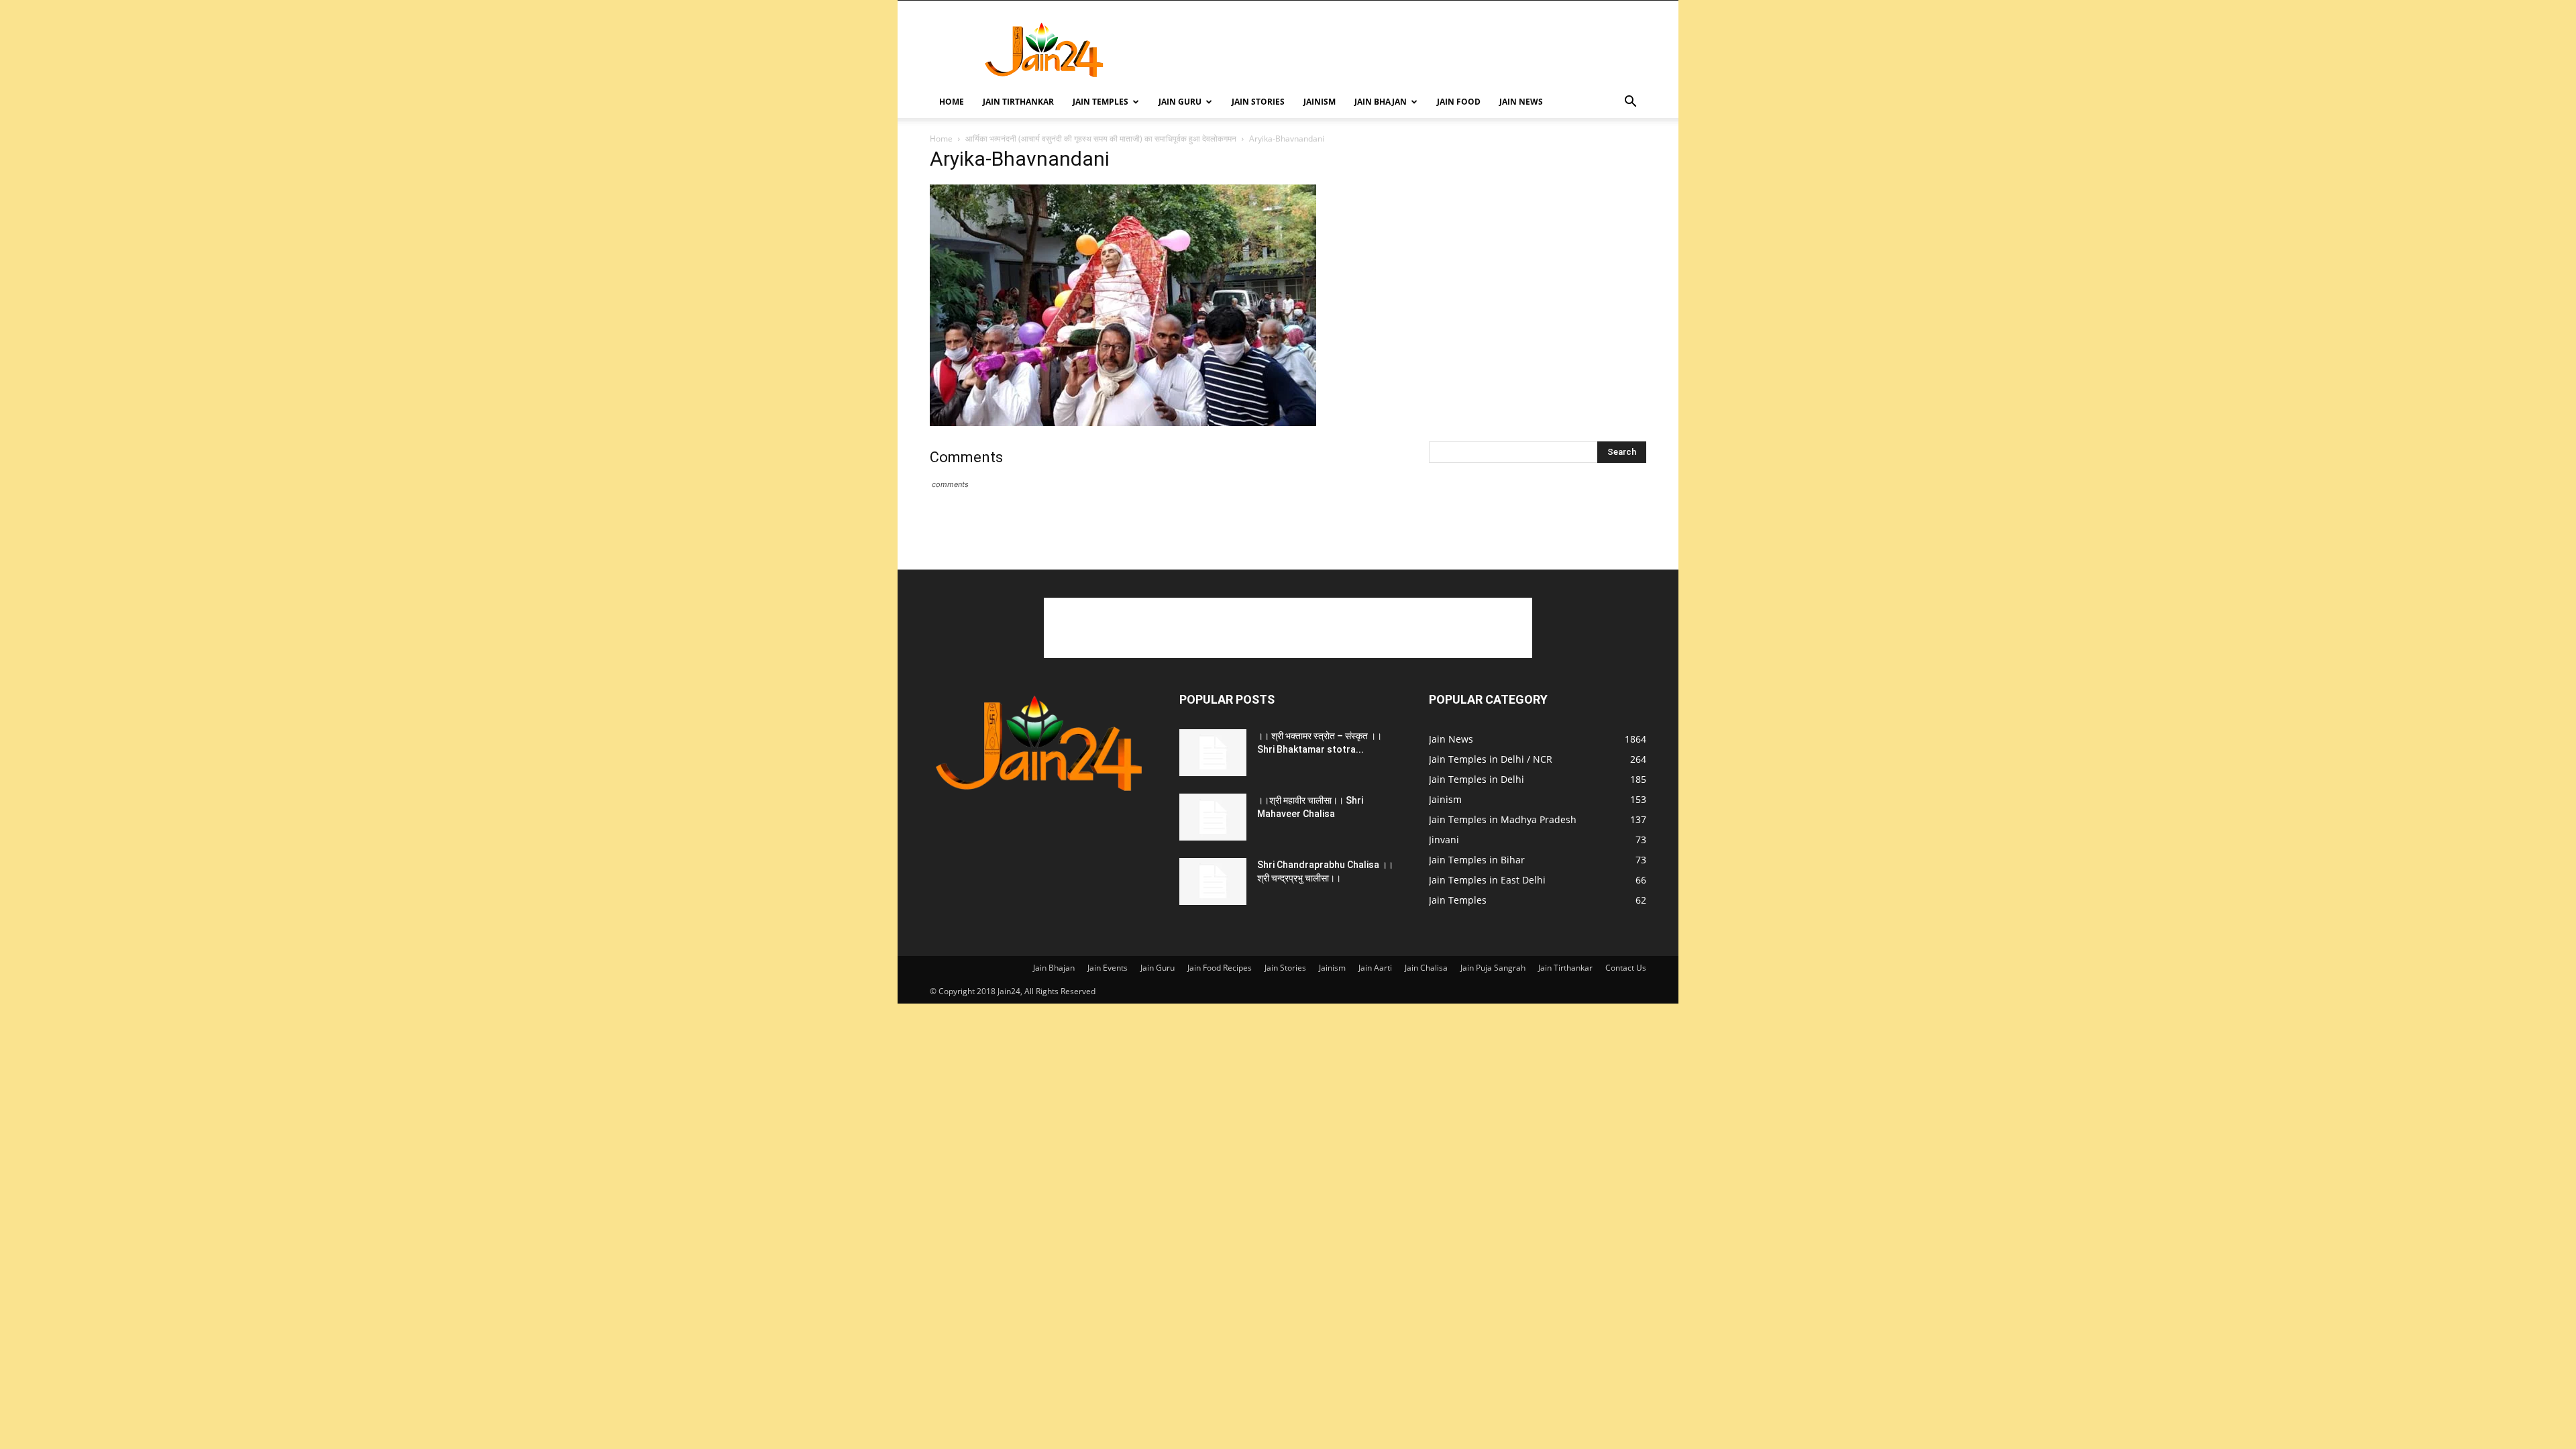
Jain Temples (1101, 102)
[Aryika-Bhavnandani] (1123, 422)
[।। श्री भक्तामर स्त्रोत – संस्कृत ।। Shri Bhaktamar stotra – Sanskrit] (1213, 753)
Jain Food (1459, 102)
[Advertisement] (1402, 50)
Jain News (1521, 102)
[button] (1630, 103)
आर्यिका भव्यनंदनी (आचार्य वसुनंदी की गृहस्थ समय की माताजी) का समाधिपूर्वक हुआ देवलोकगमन (1101, 139)
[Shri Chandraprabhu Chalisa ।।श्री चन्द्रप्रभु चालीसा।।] (1213, 881)
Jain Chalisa (1426, 968)
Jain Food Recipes (1220, 968)
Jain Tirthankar (1018, 102)
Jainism (1320, 102)
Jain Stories (1258, 102)
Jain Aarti (1375, 968)
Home (952, 102)
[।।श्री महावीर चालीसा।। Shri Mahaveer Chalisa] (1213, 817)
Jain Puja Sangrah (1493, 968)
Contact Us (1626, 968)
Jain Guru (1180, 102)
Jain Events (1108, 968)
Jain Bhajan (1381, 102)
